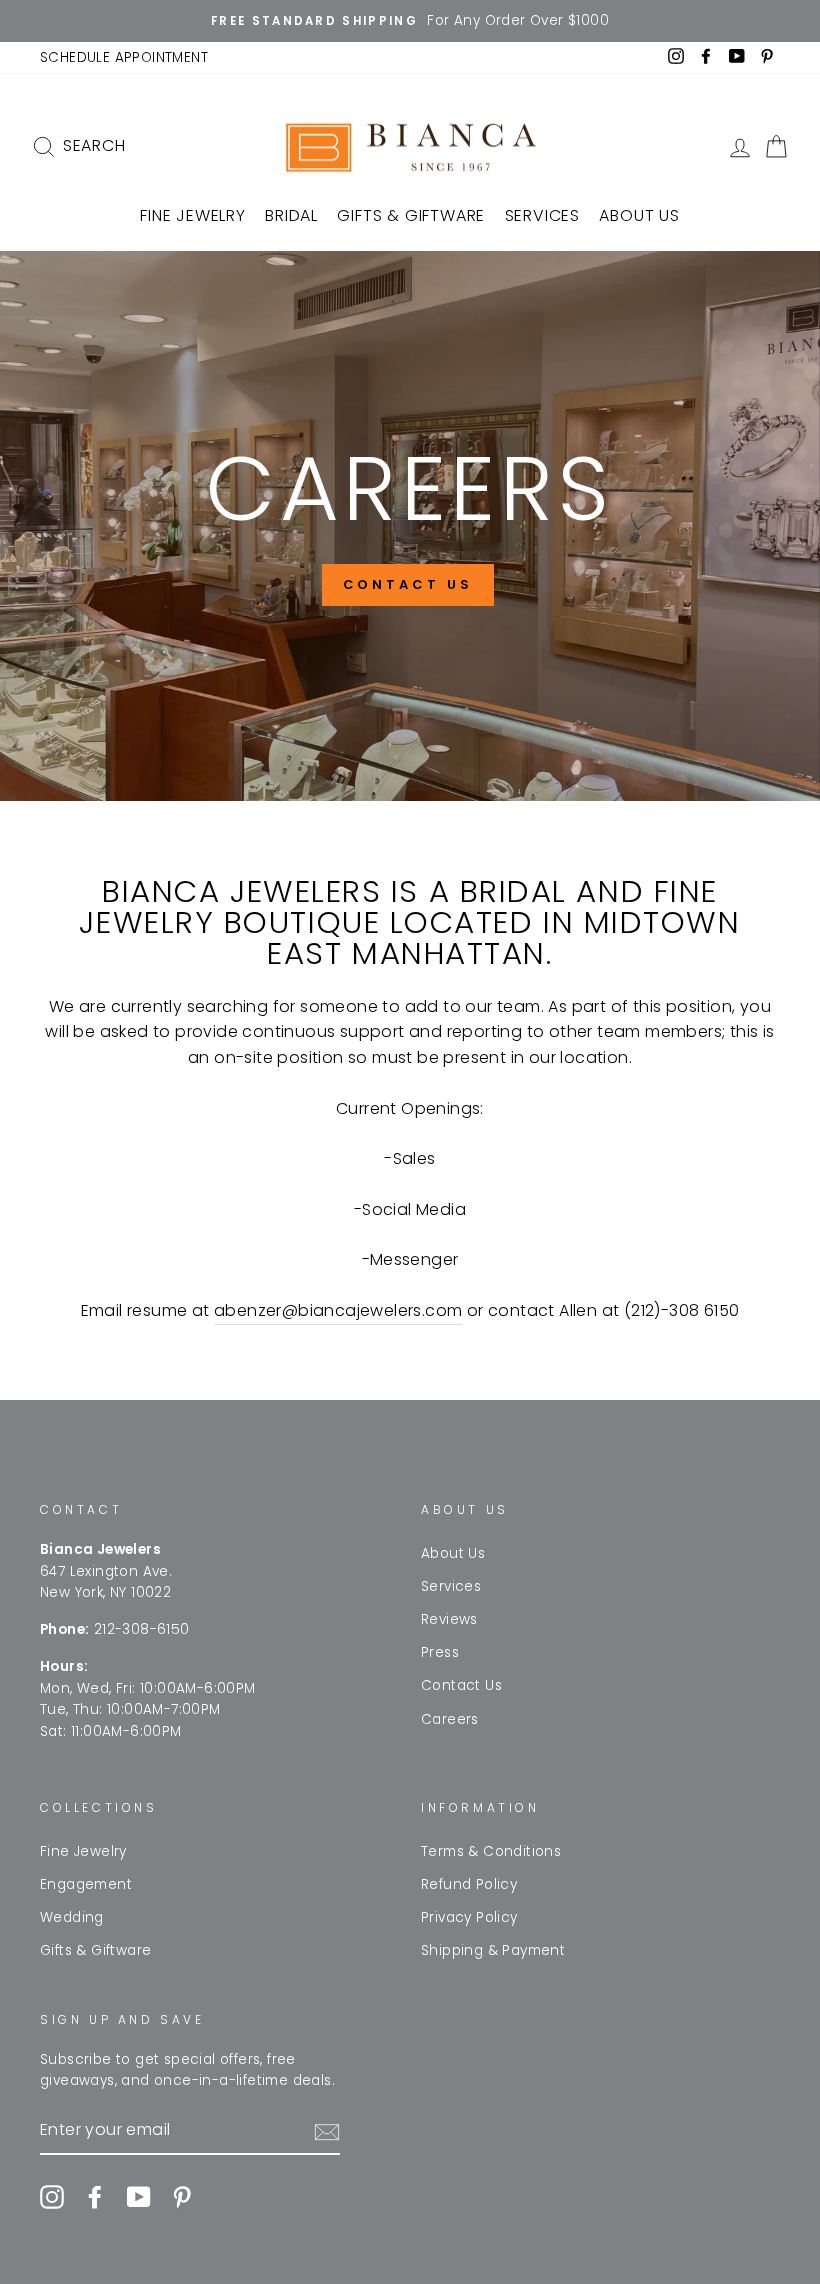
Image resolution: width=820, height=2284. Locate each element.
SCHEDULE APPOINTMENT (124, 57)
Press (440, 1652)
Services (542, 215)
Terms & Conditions (491, 1851)
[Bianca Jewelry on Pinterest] (182, 2197)
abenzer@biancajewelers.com (338, 1310)
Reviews (449, 1619)
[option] (410, 21)
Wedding (72, 1917)
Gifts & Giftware (411, 215)
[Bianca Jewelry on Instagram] (52, 2197)
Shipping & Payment (493, 1950)
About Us (639, 215)
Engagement (86, 1884)
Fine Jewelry (193, 215)
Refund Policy (469, 1884)
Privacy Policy (469, 1917)
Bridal (291, 215)
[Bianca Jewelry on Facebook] (95, 2197)
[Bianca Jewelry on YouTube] (139, 2197)
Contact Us (461, 1685)
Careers (450, 1719)
